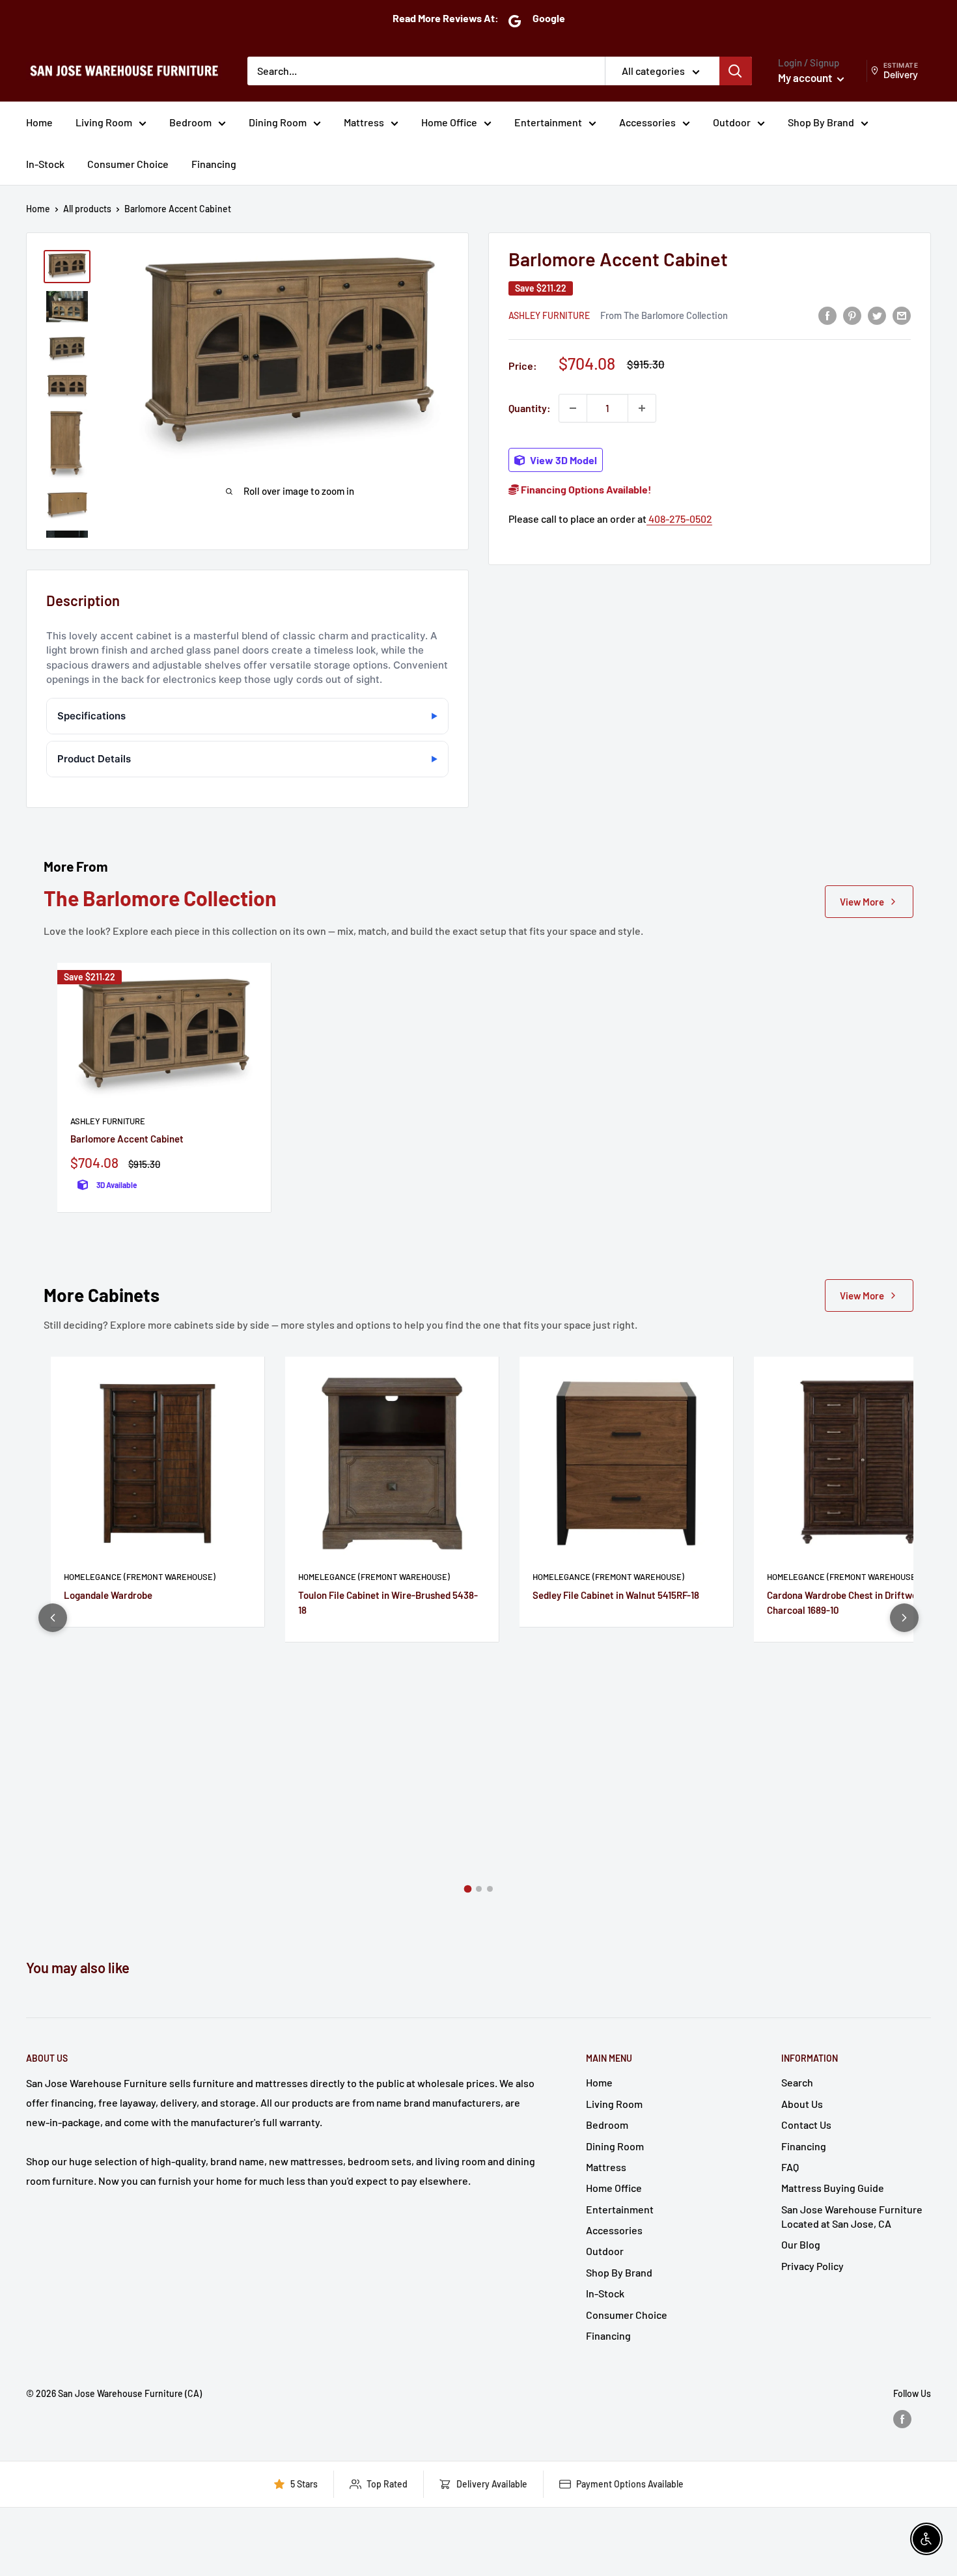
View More (862, 902)
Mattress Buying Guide (833, 2188)
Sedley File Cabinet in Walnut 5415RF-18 (616, 1595)
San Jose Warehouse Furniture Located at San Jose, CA (852, 2216)
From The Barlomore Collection (664, 315)
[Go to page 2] (479, 1889)
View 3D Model (562, 460)
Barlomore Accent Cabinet (127, 1139)
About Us (802, 2104)
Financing (214, 164)
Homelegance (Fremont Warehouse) (140, 1577)
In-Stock (45, 164)
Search (797, 2082)
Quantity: (530, 408)
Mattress (364, 122)
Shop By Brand (821, 122)
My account (806, 77)
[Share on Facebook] (827, 315)
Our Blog (801, 2244)
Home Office (449, 122)
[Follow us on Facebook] (902, 2419)
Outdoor (732, 122)
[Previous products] (53, 1618)
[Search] (736, 71)
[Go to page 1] (467, 1889)
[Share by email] (902, 315)
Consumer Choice (128, 164)
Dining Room (278, 122)
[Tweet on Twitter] (877, 315)
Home (39, 122)
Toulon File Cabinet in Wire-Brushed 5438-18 (388, 1602)
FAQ (790, 2167)
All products (87, 209)
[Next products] (904, 1618)
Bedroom (190, 122)
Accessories (647, 122)
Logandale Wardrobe (108, 1595)
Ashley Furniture (549, 315)
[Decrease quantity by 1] (573, 408)
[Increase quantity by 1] (642, 408)
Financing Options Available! (585, 489)
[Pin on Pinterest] (852, 315)
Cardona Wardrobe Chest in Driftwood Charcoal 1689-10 (847, 1602)
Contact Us (806, 2125)
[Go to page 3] (490, 1889)
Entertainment (548, 122)
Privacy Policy (812, 2266)
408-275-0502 (679, 519)
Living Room (104, 122)
